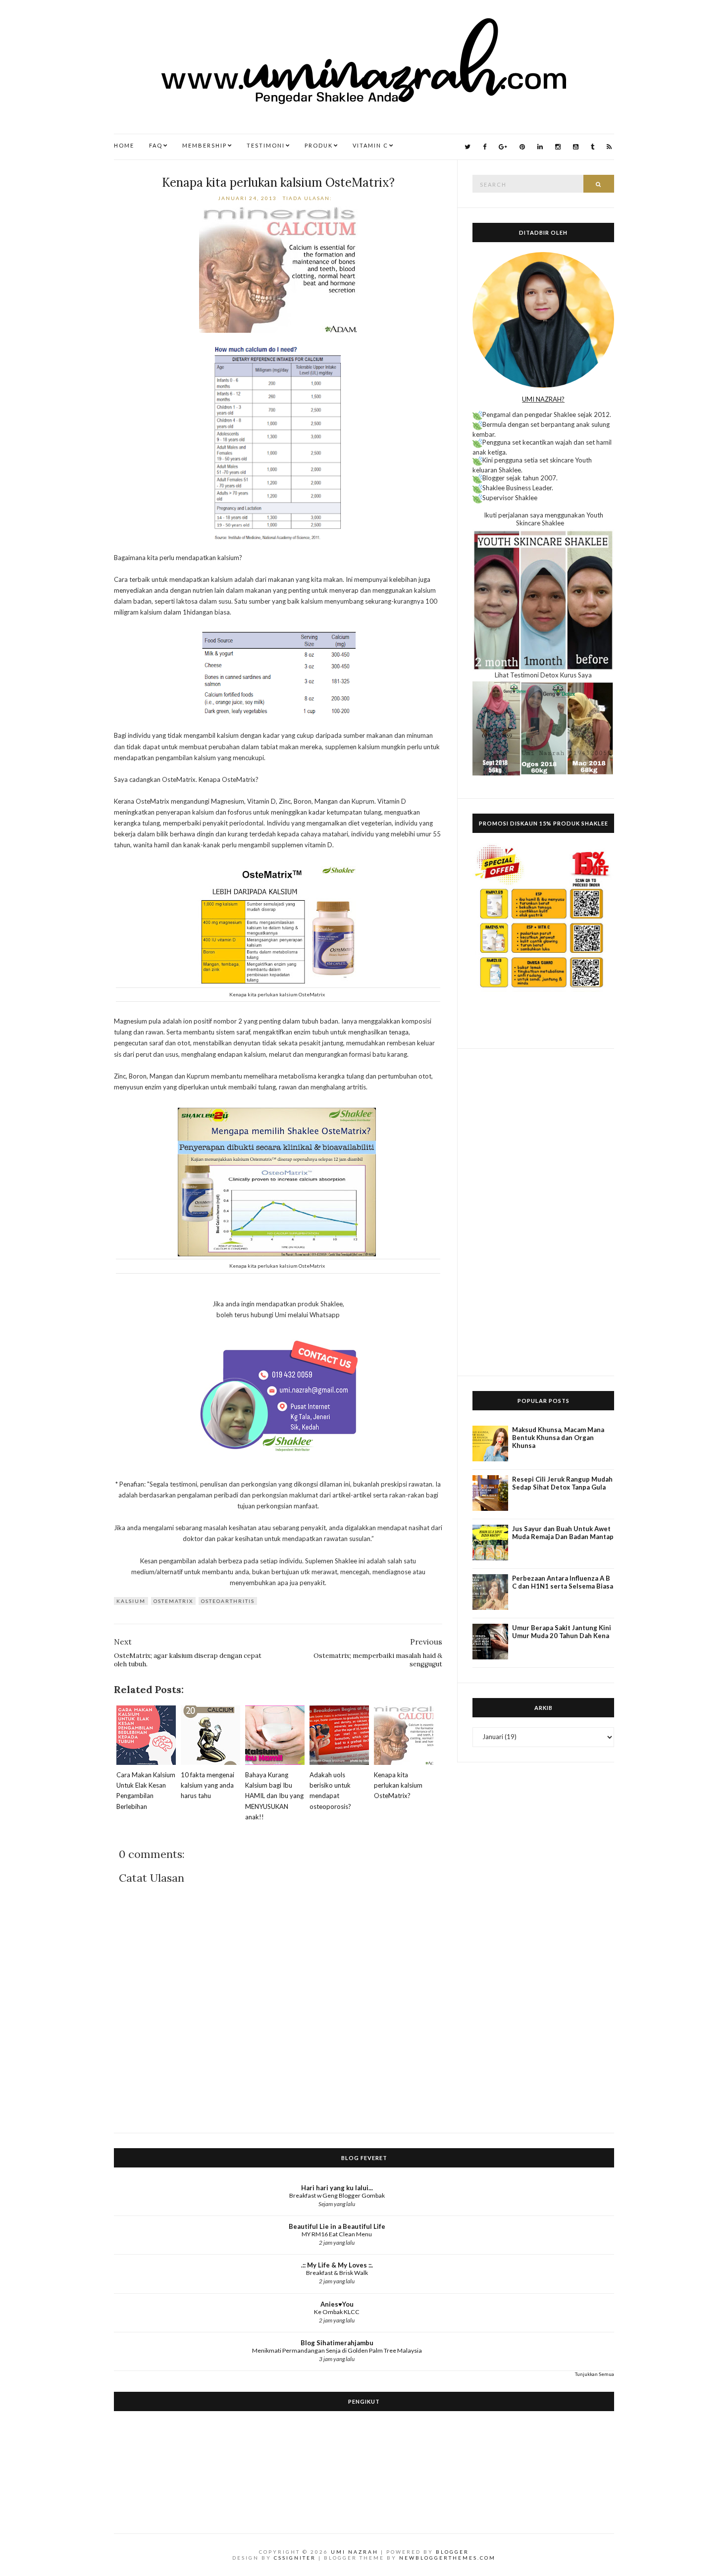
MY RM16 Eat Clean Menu (337, 2234)
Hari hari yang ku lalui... (337, 2188)
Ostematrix (173, 1601)
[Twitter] (468, 147)
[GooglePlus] (503, 147)
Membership (205, 145)
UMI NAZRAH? (543, 399)
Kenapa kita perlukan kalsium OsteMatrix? (278, 182)
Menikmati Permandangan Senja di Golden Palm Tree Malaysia (337, 2350)
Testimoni (266, 145)
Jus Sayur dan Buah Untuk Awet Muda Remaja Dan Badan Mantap (563, 1533)
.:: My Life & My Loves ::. (337, 2265)
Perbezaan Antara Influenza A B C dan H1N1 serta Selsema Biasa (563, 1582)
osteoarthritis (228, 1601)
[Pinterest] (522, 147)
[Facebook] (485, 147)
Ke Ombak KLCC (337, 2312)
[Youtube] (576, 147)
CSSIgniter (295, 2558)
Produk (319, 145)
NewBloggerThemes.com (447, 2558)
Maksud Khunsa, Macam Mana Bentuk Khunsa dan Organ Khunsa (558, 1438)
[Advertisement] (543, 1212)
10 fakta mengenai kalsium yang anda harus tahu (208, 1785)
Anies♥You (337, 2304)
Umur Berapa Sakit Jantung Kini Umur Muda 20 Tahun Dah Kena (562, 1632)
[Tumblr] (593, 147)
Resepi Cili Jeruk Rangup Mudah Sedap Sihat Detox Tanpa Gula (562, 1483)
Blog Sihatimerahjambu (337, 2343)
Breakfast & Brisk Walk (337, 2273)
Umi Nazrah (355, 2552)
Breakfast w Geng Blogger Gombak (337, 2195)
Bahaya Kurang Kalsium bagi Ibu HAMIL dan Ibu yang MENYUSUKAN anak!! (274, 1796)
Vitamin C (370, 145)
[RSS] (609, 147)
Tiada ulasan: (309, 198)
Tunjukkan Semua (595, 2374)
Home (124, 145)
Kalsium (131, 1601)
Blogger (452, 2552)
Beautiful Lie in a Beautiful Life (337, 2226)
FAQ (156, 145)
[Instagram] (558, 147)
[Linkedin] (540, 147)
